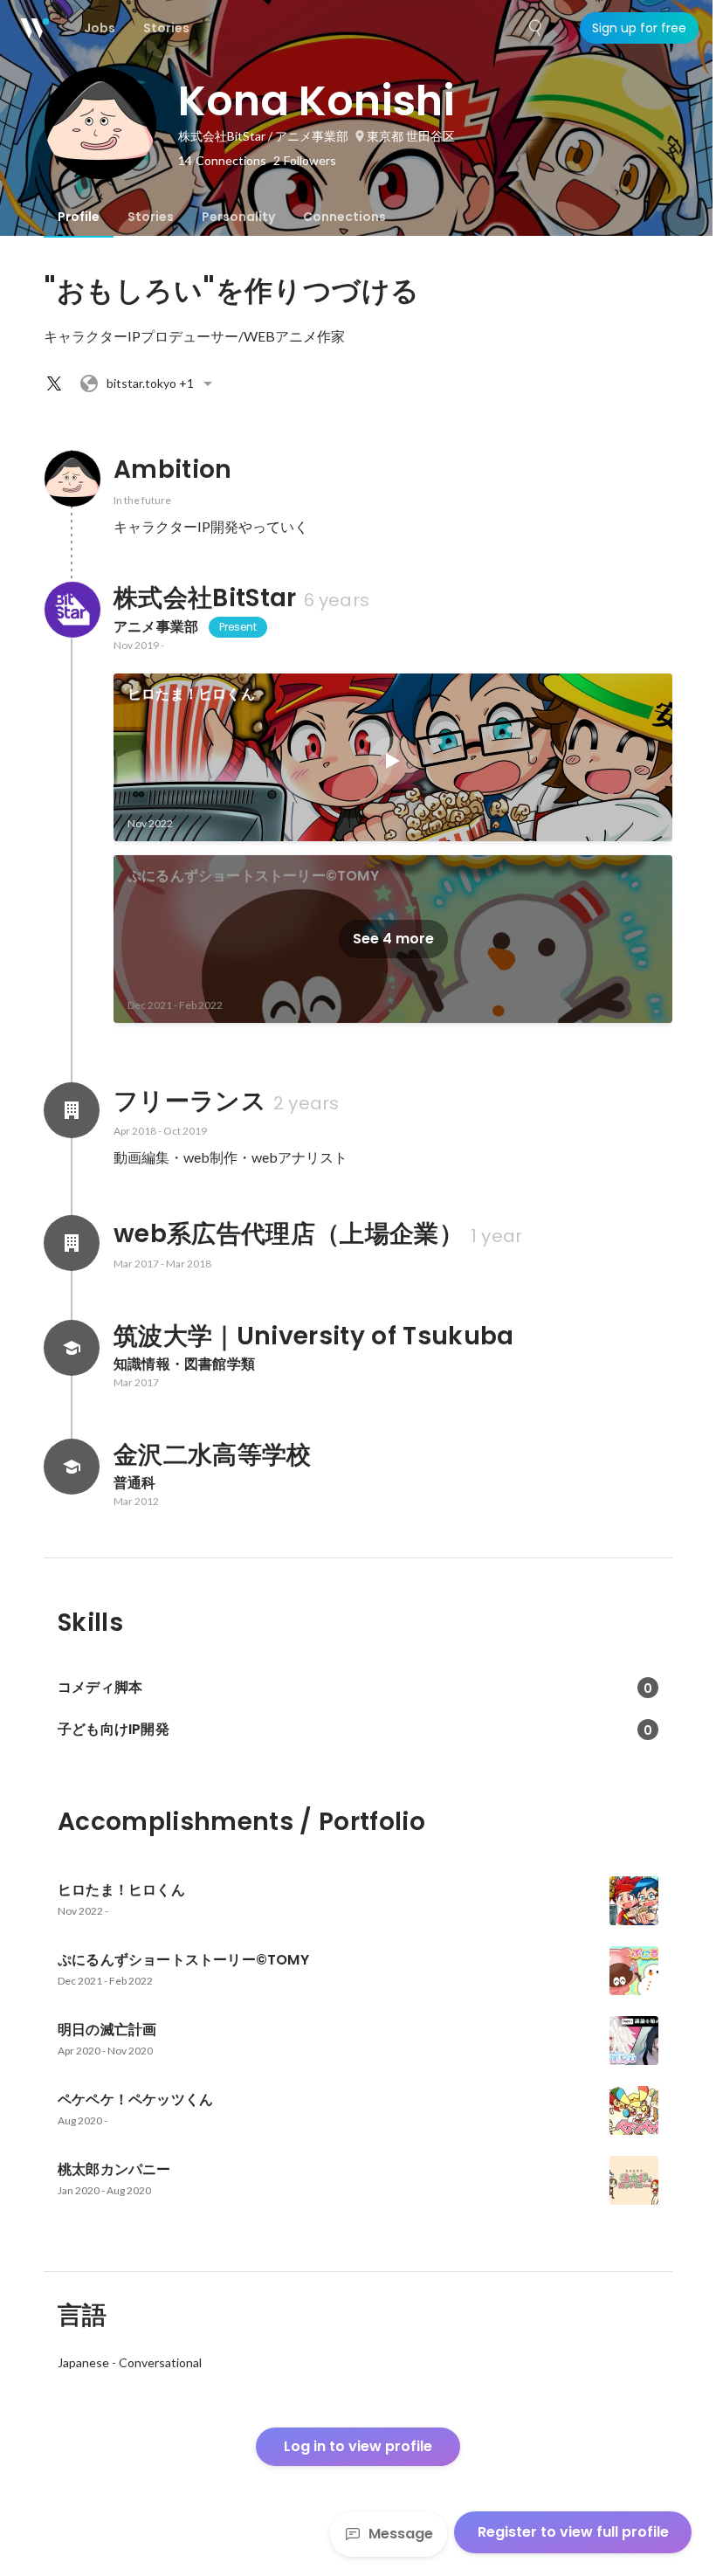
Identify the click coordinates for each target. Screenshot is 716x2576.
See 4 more (393, 939)
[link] (393, 757)
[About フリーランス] (72, 1110)
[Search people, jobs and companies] (536, 28)
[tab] (79, 217)
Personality (238, 217)
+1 (150, 383)
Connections (344, 217)
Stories (151, 217)
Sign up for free (639, 28)
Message (401, 2534)
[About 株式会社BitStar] (72, 610)
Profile (79, 217)
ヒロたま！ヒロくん (191, 694)
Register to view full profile (573, 2532)
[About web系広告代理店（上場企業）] (72, 1243)
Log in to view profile (358, 2446)
